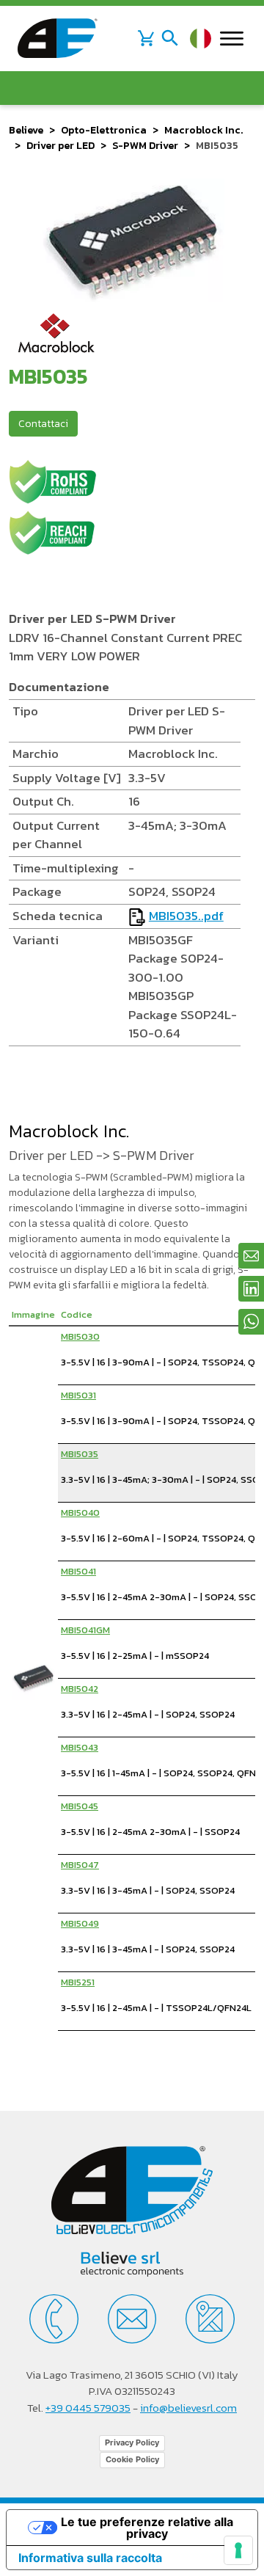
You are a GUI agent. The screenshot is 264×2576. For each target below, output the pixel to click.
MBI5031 (78, 1395)
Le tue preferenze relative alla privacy (147, 2528)
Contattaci (43, 424)
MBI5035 (80, 1454)
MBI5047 (80, 1865)
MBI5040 (80, 1513)
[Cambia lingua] (201, 39)
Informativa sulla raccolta (90, 2558)
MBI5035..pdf (186, 916)
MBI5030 (80, 1336)
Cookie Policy (132, 2459)
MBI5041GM (85, 1630)
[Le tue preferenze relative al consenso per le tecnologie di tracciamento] (238, 2550)
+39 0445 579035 (88, 2408)
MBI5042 (80, 1689)
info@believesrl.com (188, 2408)
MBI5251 (78, 1982)
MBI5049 (80, 1923)
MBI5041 (78, 1571)
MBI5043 (80, 1747)
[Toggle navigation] (170, 38)
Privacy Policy (132, 2442)
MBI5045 (80, 1806)
